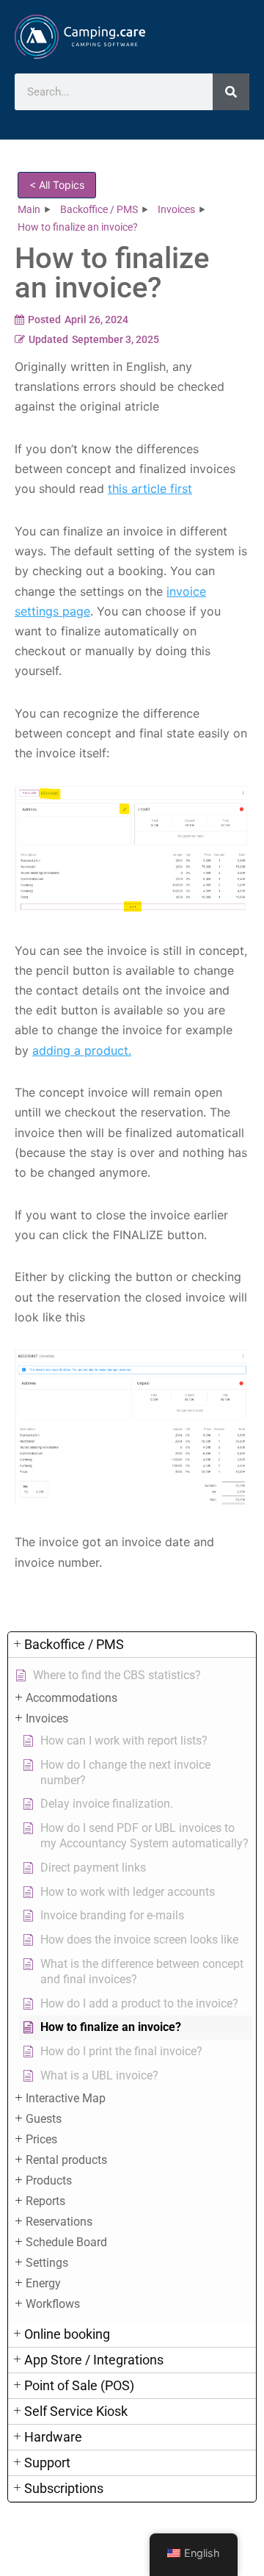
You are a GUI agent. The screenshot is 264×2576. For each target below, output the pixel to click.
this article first (150, 488)
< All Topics (57, 185)
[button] (132, 1645)
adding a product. (82, 1050)
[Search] (231, 92)
